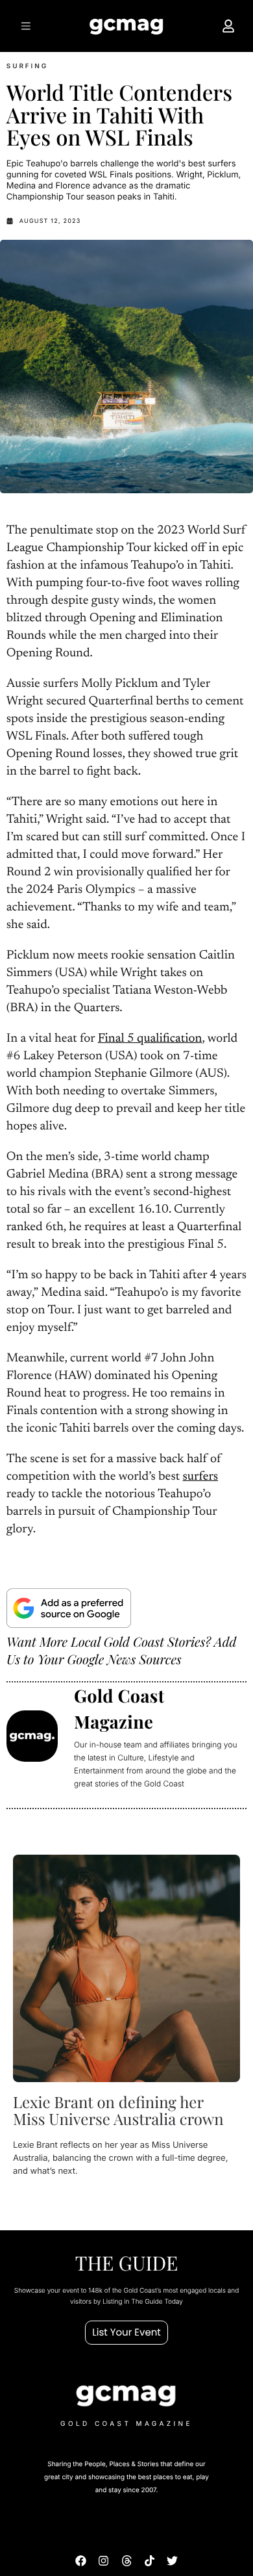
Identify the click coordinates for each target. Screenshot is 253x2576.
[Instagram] (103, 2561)
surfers (201, 1477)
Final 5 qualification (150, 1039)
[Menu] (25, 26)
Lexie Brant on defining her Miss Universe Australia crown (118, 2111)
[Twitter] (172, 2561)
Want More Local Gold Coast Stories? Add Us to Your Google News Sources (121, 1651)
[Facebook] (81, 2561)
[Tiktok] (150, 2561)
